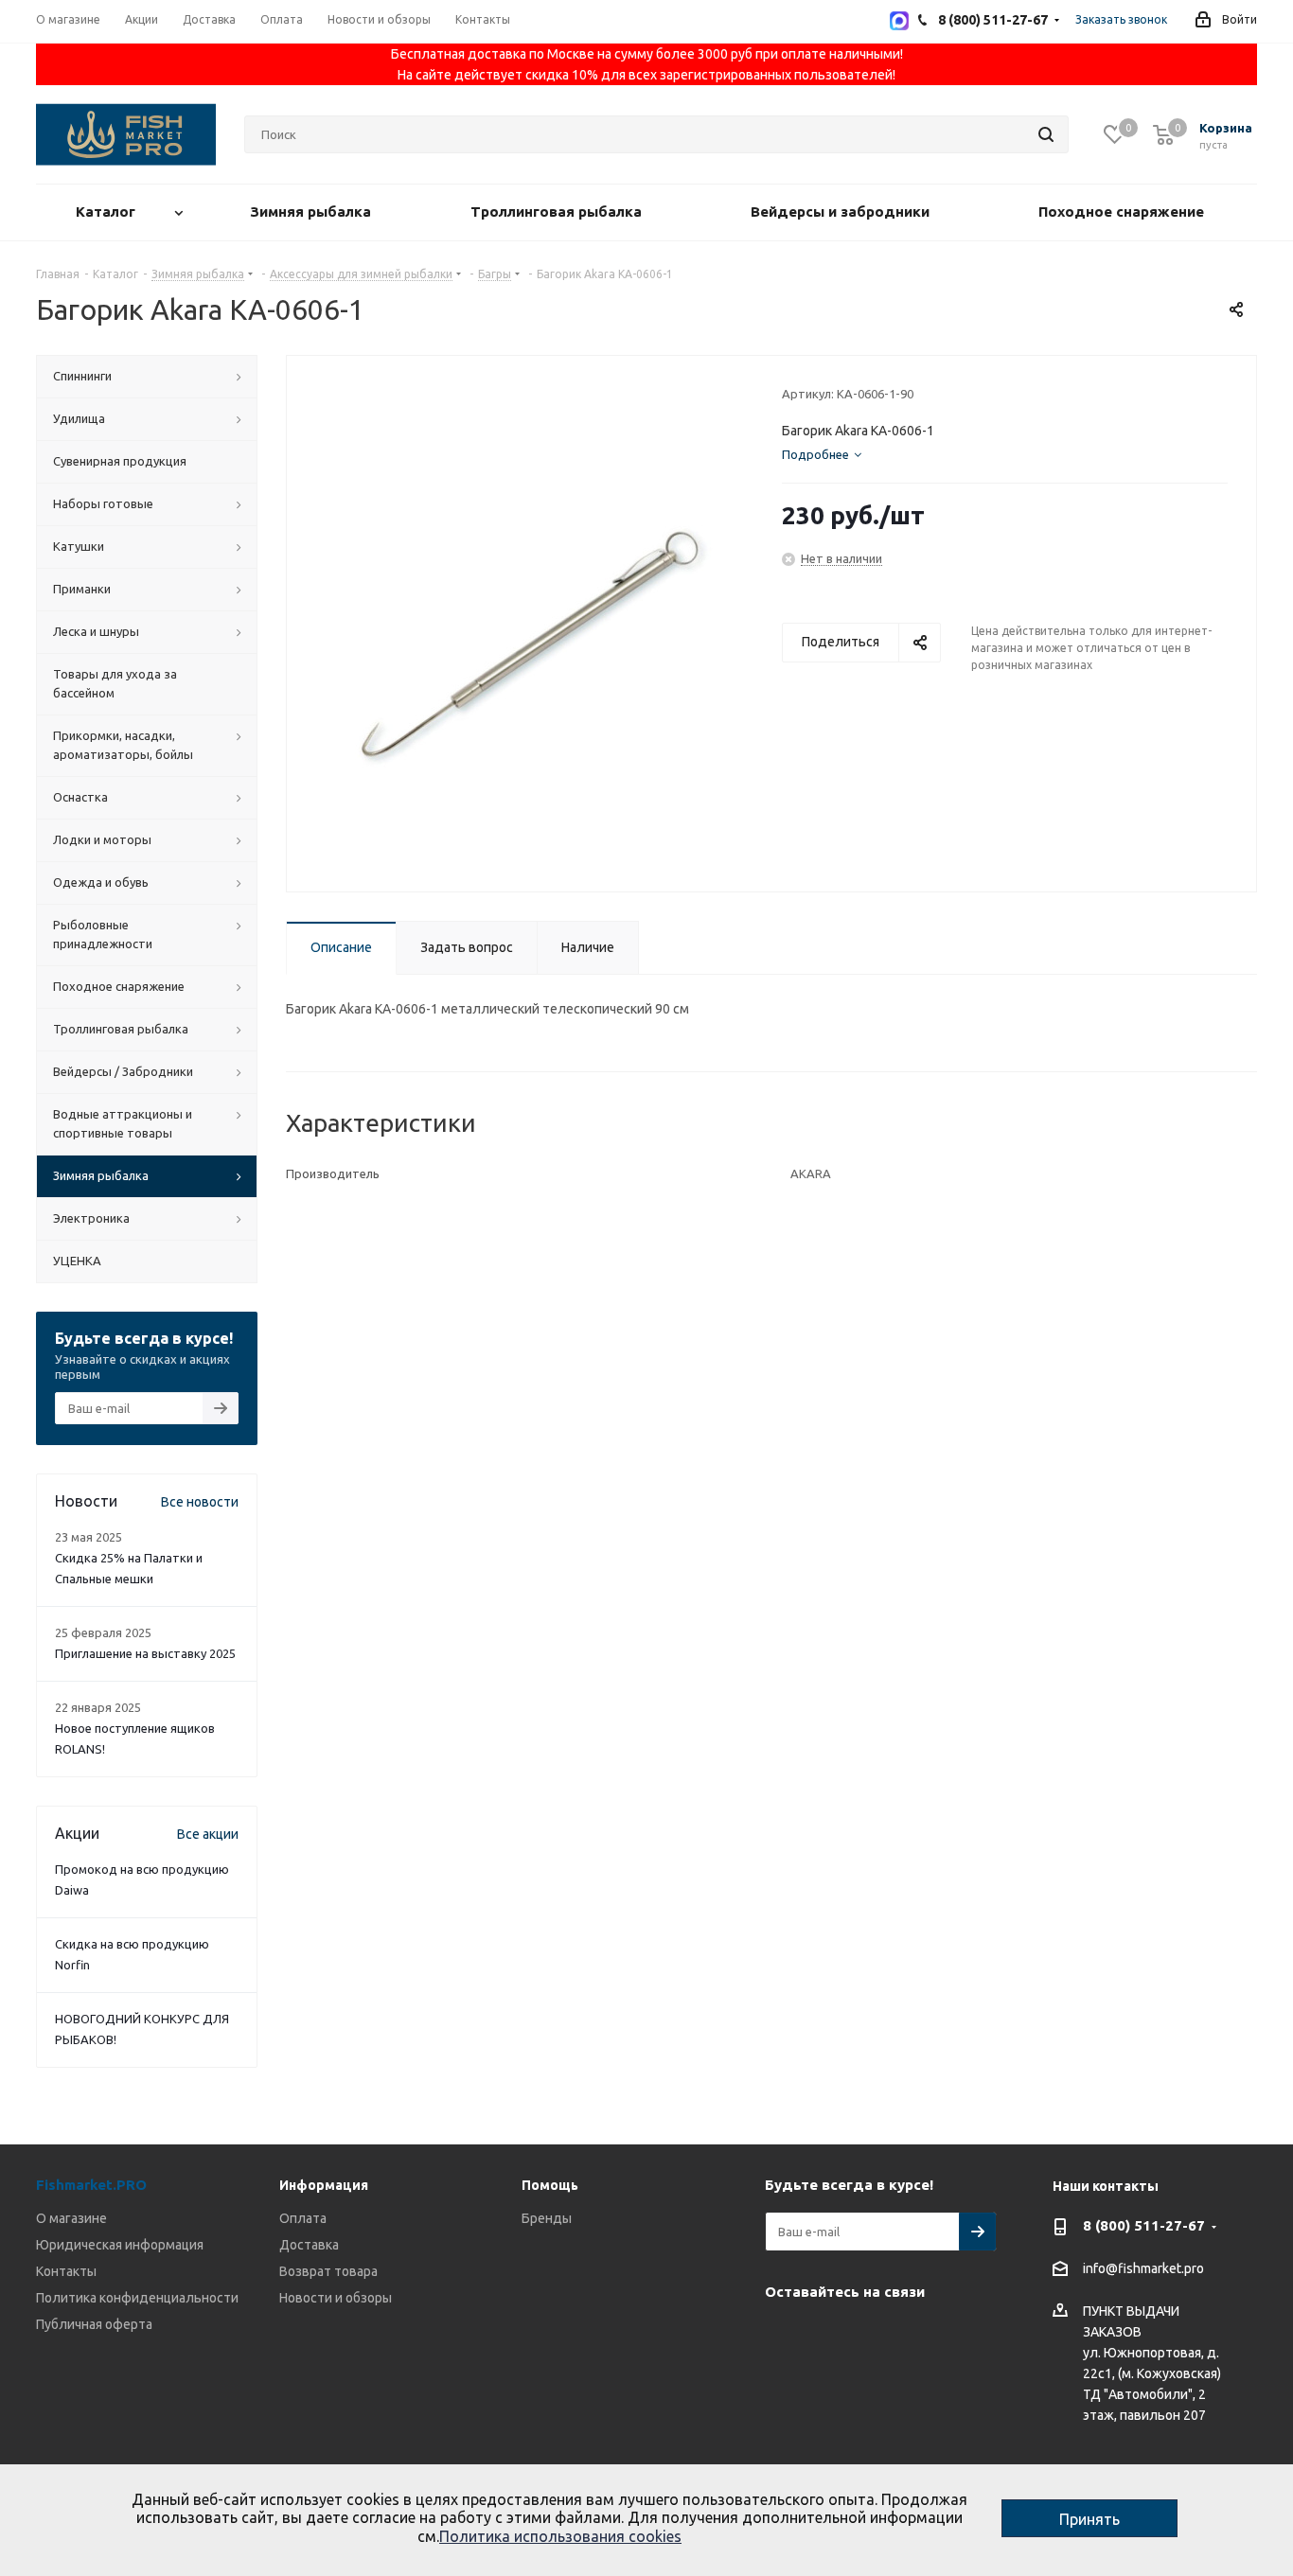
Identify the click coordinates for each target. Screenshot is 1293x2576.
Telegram (831, 2336)
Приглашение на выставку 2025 (145, 1653)
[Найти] (1046, 134)
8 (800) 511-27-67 (1144, 2225)
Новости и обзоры (336, 2298)
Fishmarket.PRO (91, 2185)
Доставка (309, 2245)
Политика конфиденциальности (137, 2298)
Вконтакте (784, 2336)
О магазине (71, 2218)
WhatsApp (878, 2336)
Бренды (547, 2218)
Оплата (303, 2218)
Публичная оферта (94, 2324)
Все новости (200, 1502)
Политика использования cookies (560, 2536)
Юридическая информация (120, 2245)
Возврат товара (328, 2271)
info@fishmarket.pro (1143, 2269)
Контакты (66, 2271)
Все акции (208, 1834)
